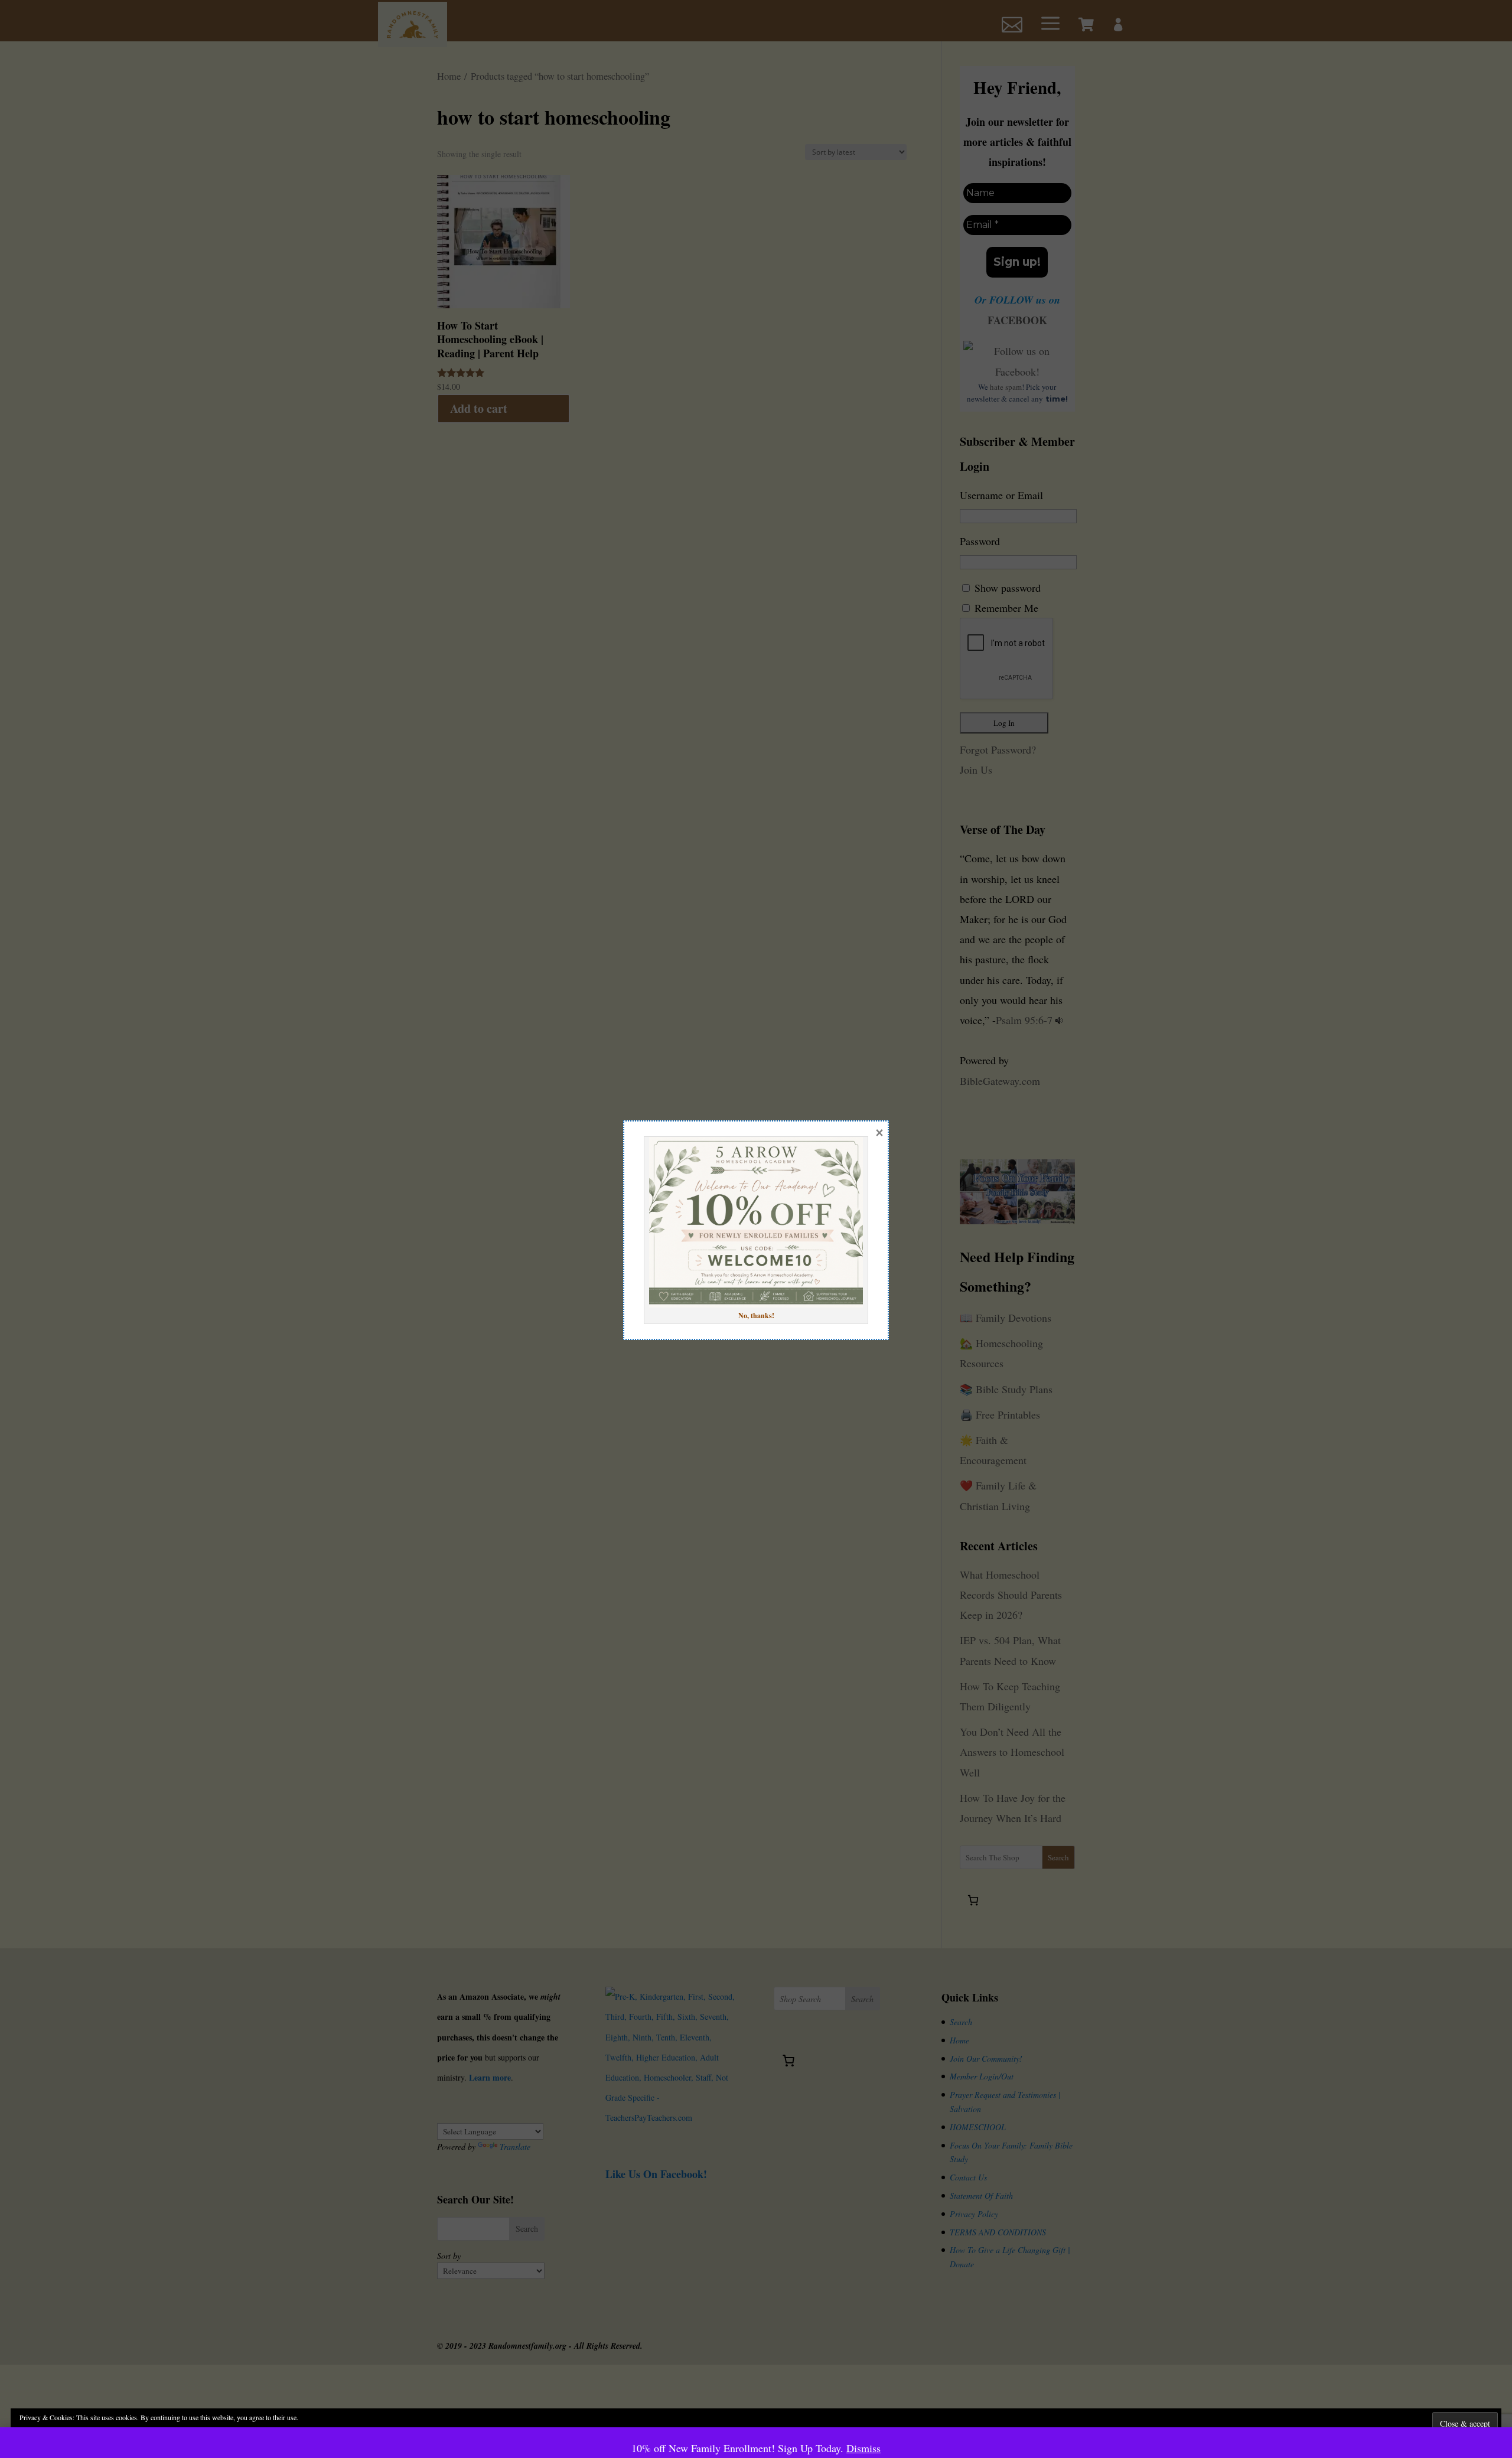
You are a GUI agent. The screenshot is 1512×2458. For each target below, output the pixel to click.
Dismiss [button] (863, 2448)
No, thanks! (756, 1316)
